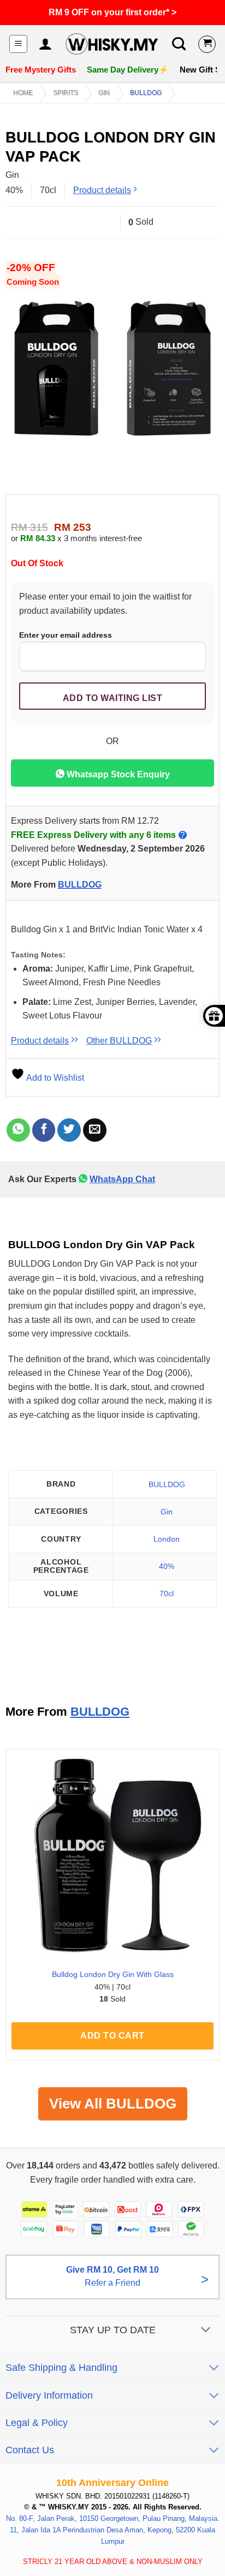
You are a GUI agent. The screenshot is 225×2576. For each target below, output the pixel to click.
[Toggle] (206, 2331)
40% (167, 1566)
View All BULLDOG (113, 2104)
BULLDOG (146, 93)
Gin (104, 93)
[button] (18, 44)
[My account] (45, 44)
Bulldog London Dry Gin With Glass (113, 1975)
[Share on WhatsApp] (18, 1130)
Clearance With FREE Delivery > (112, 12)
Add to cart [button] (112, 2036)
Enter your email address (66, 635)
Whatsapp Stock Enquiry (117, 774)
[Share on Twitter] (69, 1130)
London (167, 1539)
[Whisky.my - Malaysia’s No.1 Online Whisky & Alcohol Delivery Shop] (112, 44)
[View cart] (207, 44)
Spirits (66, 93)
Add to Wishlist (54, 1078)
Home (23, 93)
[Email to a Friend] (95, 1130)
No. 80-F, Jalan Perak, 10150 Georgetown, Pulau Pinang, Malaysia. (113, 2518)
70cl (167, 1593)
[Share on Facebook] (44, 1130)
